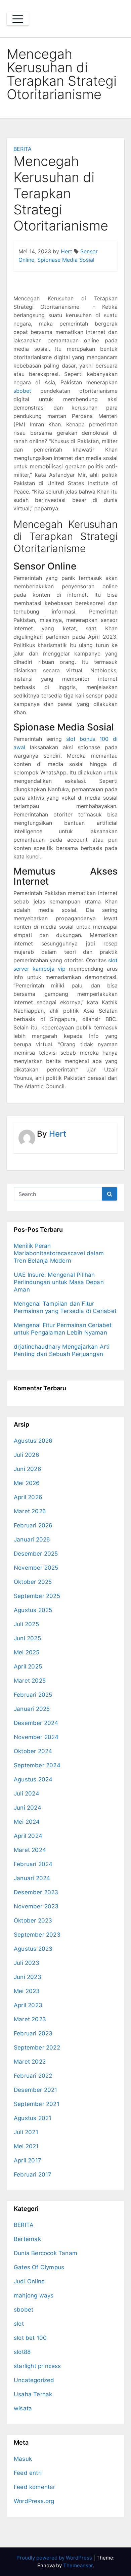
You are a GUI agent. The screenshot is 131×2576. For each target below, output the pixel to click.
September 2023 (37, 1935)
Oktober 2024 (33, 1751)
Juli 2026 (27, 1455)
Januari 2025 (32, 1709)
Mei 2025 (27, 1652)
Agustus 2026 (33, 1441)
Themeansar (78, 2565)
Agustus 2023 (33, 1949)
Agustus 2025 (33, 1610)
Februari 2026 (33, 1525)
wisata (23, 2408)
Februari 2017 (33, 2174)
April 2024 (28, 1836)
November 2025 (36, 1568)
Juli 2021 (26, 2132)
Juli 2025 (26, 1624)
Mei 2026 (27, 1483)
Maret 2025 (30, 1681)
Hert (67, 251)
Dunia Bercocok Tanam (46, 2253)
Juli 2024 (27, 1793)
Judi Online (29, 2281)
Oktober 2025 (33, 1582)
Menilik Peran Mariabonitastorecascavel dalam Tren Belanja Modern (59, 1253)
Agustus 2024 (33, 1779)
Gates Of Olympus (39, 2267)
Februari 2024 (33, 1864)
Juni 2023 (28, 1977)
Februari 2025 (33, 1695)
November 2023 (36, 1906)
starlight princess (37, 2366)
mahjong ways (34, 2295)
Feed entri (28, 2473)
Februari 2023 (33, 2033)
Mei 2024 (27, 1822)
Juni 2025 (27, 1638)
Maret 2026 (30, 1511)
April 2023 (28, 2005)
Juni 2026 (28, 1469)
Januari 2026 (32, 1539)
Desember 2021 (36, 2090)
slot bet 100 (30, 2338)
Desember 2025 (36, 1554)
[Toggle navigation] (18, 19)
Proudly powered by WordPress (55, 2558)
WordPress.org (34, 2501)
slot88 (22, 2352)
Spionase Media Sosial (66, 260)
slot (19, 2324)
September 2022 (37, 2047)
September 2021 (37, 2104)
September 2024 (37, 1765)
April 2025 (28, 1666)
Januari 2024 (32, 1878)
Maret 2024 (30, 1850)
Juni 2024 (28, 1808)
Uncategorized (34, 2380)
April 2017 (28, 2160)
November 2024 (36, 1737)
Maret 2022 (30, 2062)
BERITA (23, 149)
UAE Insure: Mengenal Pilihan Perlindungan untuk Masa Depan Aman (59, 1282)
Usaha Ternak (33, 2394)
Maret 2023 (30, 2019)
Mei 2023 (27, 1991)
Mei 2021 (26, 2146)
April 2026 (28, 1497)
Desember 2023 (36, 1892)
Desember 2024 (36, 1723)
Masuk (23, 2459)
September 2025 (37, 1596)
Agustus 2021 (33, 2118)
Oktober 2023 (33, 1920)
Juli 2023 (27, 1963)
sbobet (22, 391)
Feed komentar (35, 2487)
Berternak (27, 2239)
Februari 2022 (33, 2076)
